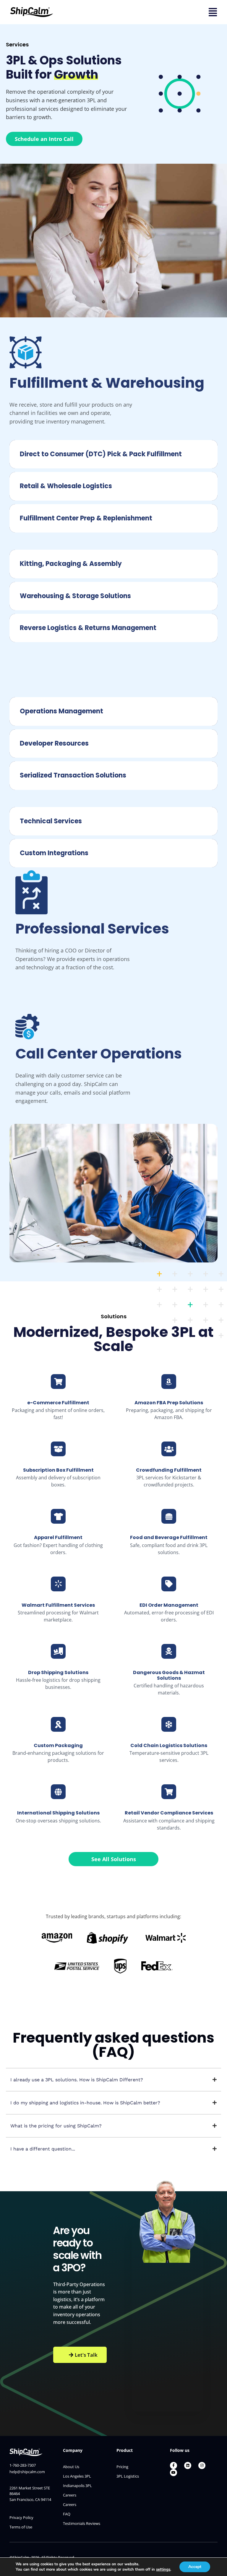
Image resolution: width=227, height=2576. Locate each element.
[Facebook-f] (174, 2465)
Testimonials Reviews (82, 2523)
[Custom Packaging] (58, 1724)
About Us (71, 2467)
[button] (113, 2080)
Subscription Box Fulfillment (58, 1470)
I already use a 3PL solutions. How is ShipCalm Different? (77, 2080)
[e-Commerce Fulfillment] (58, 1382)
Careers (70, 2495)
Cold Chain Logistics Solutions (169, 1745)
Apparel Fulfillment (58, 1537)
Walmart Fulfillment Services (58, 1605)
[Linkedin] (188, 2465)
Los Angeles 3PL (77, 2476)
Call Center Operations (99, 1054)
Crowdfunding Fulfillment (169, 1470)
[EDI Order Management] (169, 1584)
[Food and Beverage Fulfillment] (169, 1516)
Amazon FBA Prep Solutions (169, 1403)
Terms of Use (21, 2527)
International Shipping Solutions (58, 1813)
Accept (195, 2567)
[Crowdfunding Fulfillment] (169, 1449)
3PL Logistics (128, 2476)
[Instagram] (202, 2465)
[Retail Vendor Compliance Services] (169, 1792)
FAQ (67, 2514)
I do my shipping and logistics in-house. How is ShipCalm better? (85, 2103)
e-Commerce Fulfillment (58, 1403)
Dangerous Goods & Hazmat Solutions (169, 1675)
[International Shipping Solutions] (58, 1792)
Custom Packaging (58, 1745)
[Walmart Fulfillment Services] (58, 1584)
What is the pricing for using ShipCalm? (56, 2126)
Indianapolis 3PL (77, 2486)
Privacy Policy (21, 2517)
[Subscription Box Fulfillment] (58, 1449)
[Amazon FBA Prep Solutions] (169, 1382)
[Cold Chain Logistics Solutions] (169, 1724)
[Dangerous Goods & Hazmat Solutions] (169, 1651)
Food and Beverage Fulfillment (169, 1537)
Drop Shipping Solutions (58, 1672)
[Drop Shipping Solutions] (58, 1651)
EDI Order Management (169, 1605)
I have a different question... (43, 2149)
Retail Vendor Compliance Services (169, 1813)
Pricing (122, 2467)
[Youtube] (174, 2473)
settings (163, 2569)
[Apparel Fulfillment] (58, 1516)
